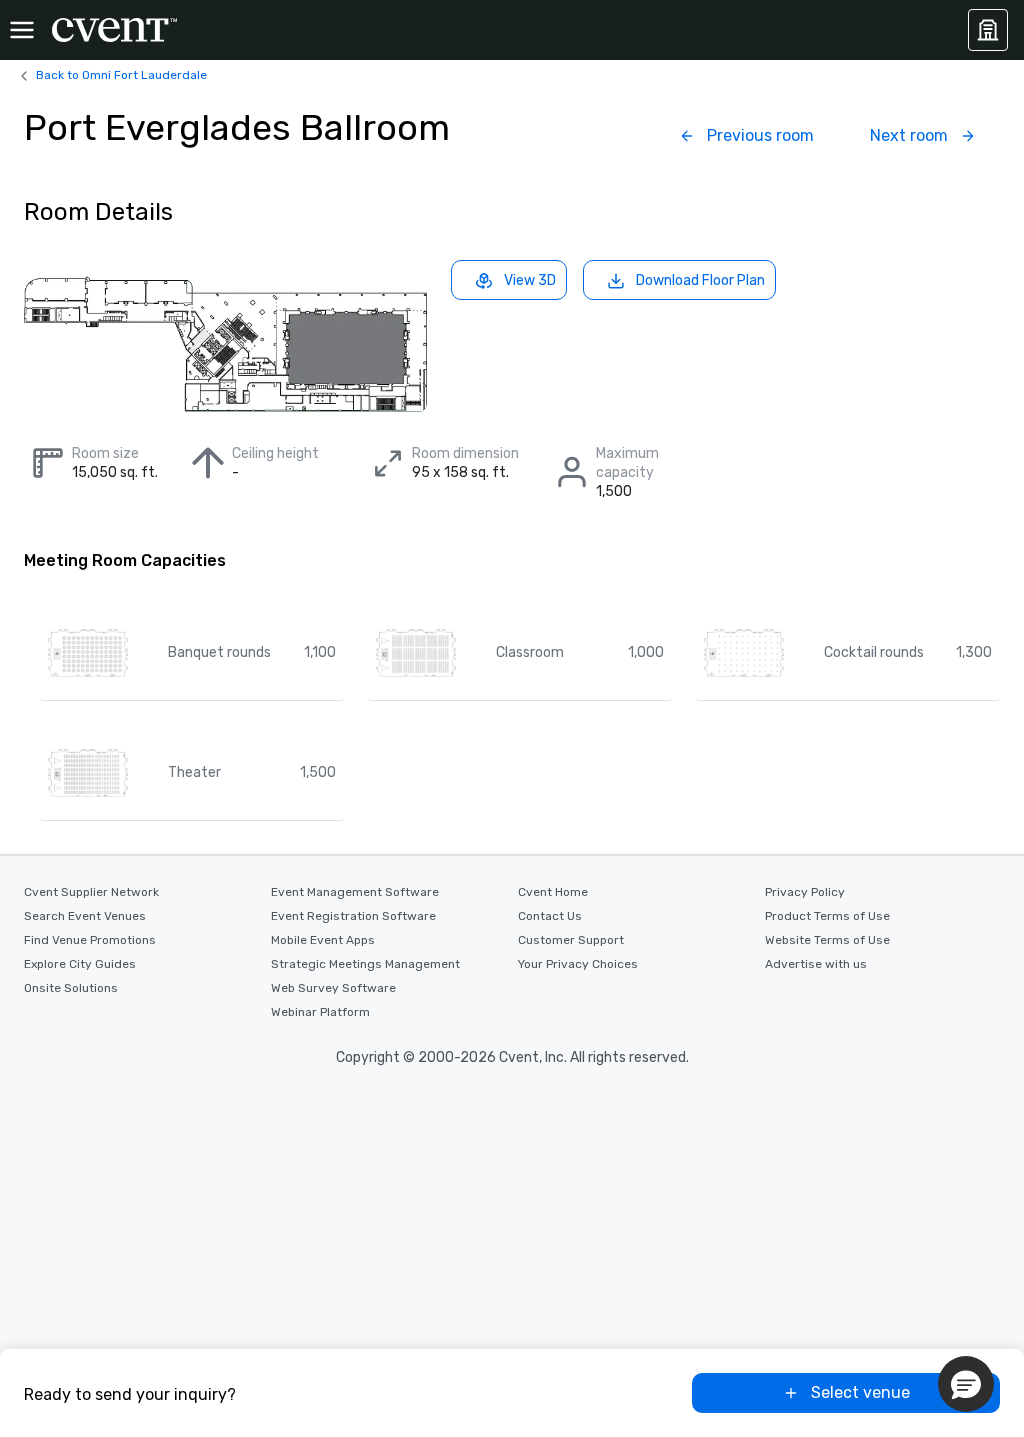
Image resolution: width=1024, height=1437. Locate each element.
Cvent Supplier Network (91, 892)
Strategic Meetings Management (365, 964)
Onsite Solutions (71, 988)
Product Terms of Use (827, 916)
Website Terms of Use (827, 940)
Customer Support (571, 940)
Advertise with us (816, 964)
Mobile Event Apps (323, 940)
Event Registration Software (353, 916)
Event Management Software (355, 892)
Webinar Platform (320, 1012)
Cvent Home (553, 892)
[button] (966, 1384)
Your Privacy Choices (578, 964)
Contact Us (550, 916)
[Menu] (22, 30)
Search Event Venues (85, 916)
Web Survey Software (333, 988)
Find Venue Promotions (90, 940)
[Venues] (988, 30)
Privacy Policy (805, 892)
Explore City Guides (80, 964)
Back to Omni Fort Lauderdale (121, 75)
